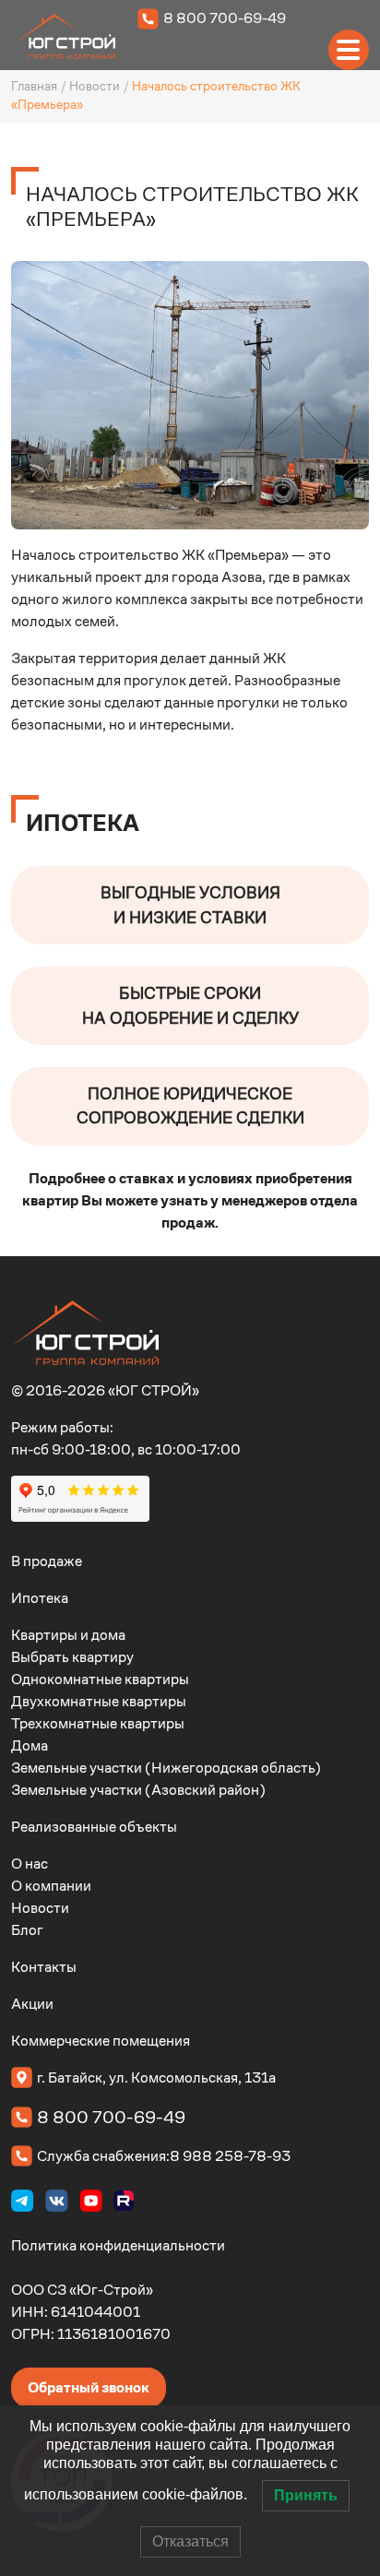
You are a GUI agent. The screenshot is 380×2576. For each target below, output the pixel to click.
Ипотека (40, 1598)
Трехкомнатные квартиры (98, 1723)
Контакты (44, 1967)
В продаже (47, 1561)
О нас (30, 1864)
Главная (34, 86)
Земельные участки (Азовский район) (138, 1790)
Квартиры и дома (68, 1635)
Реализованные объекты (94, 1827)
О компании (51, 1886)
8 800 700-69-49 (225, 18)
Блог (27, 1930)
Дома (30, 1745)
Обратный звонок (89, 2387)
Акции (32, 2004)
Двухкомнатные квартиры (99, 1701)
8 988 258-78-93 (230, 2156)
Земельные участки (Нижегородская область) (166, 1768)
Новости (95, 86)
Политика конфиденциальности (118, 2245)
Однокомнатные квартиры (100, 1679)
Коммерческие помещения (101, 2041)
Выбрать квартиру (72, 1657)
